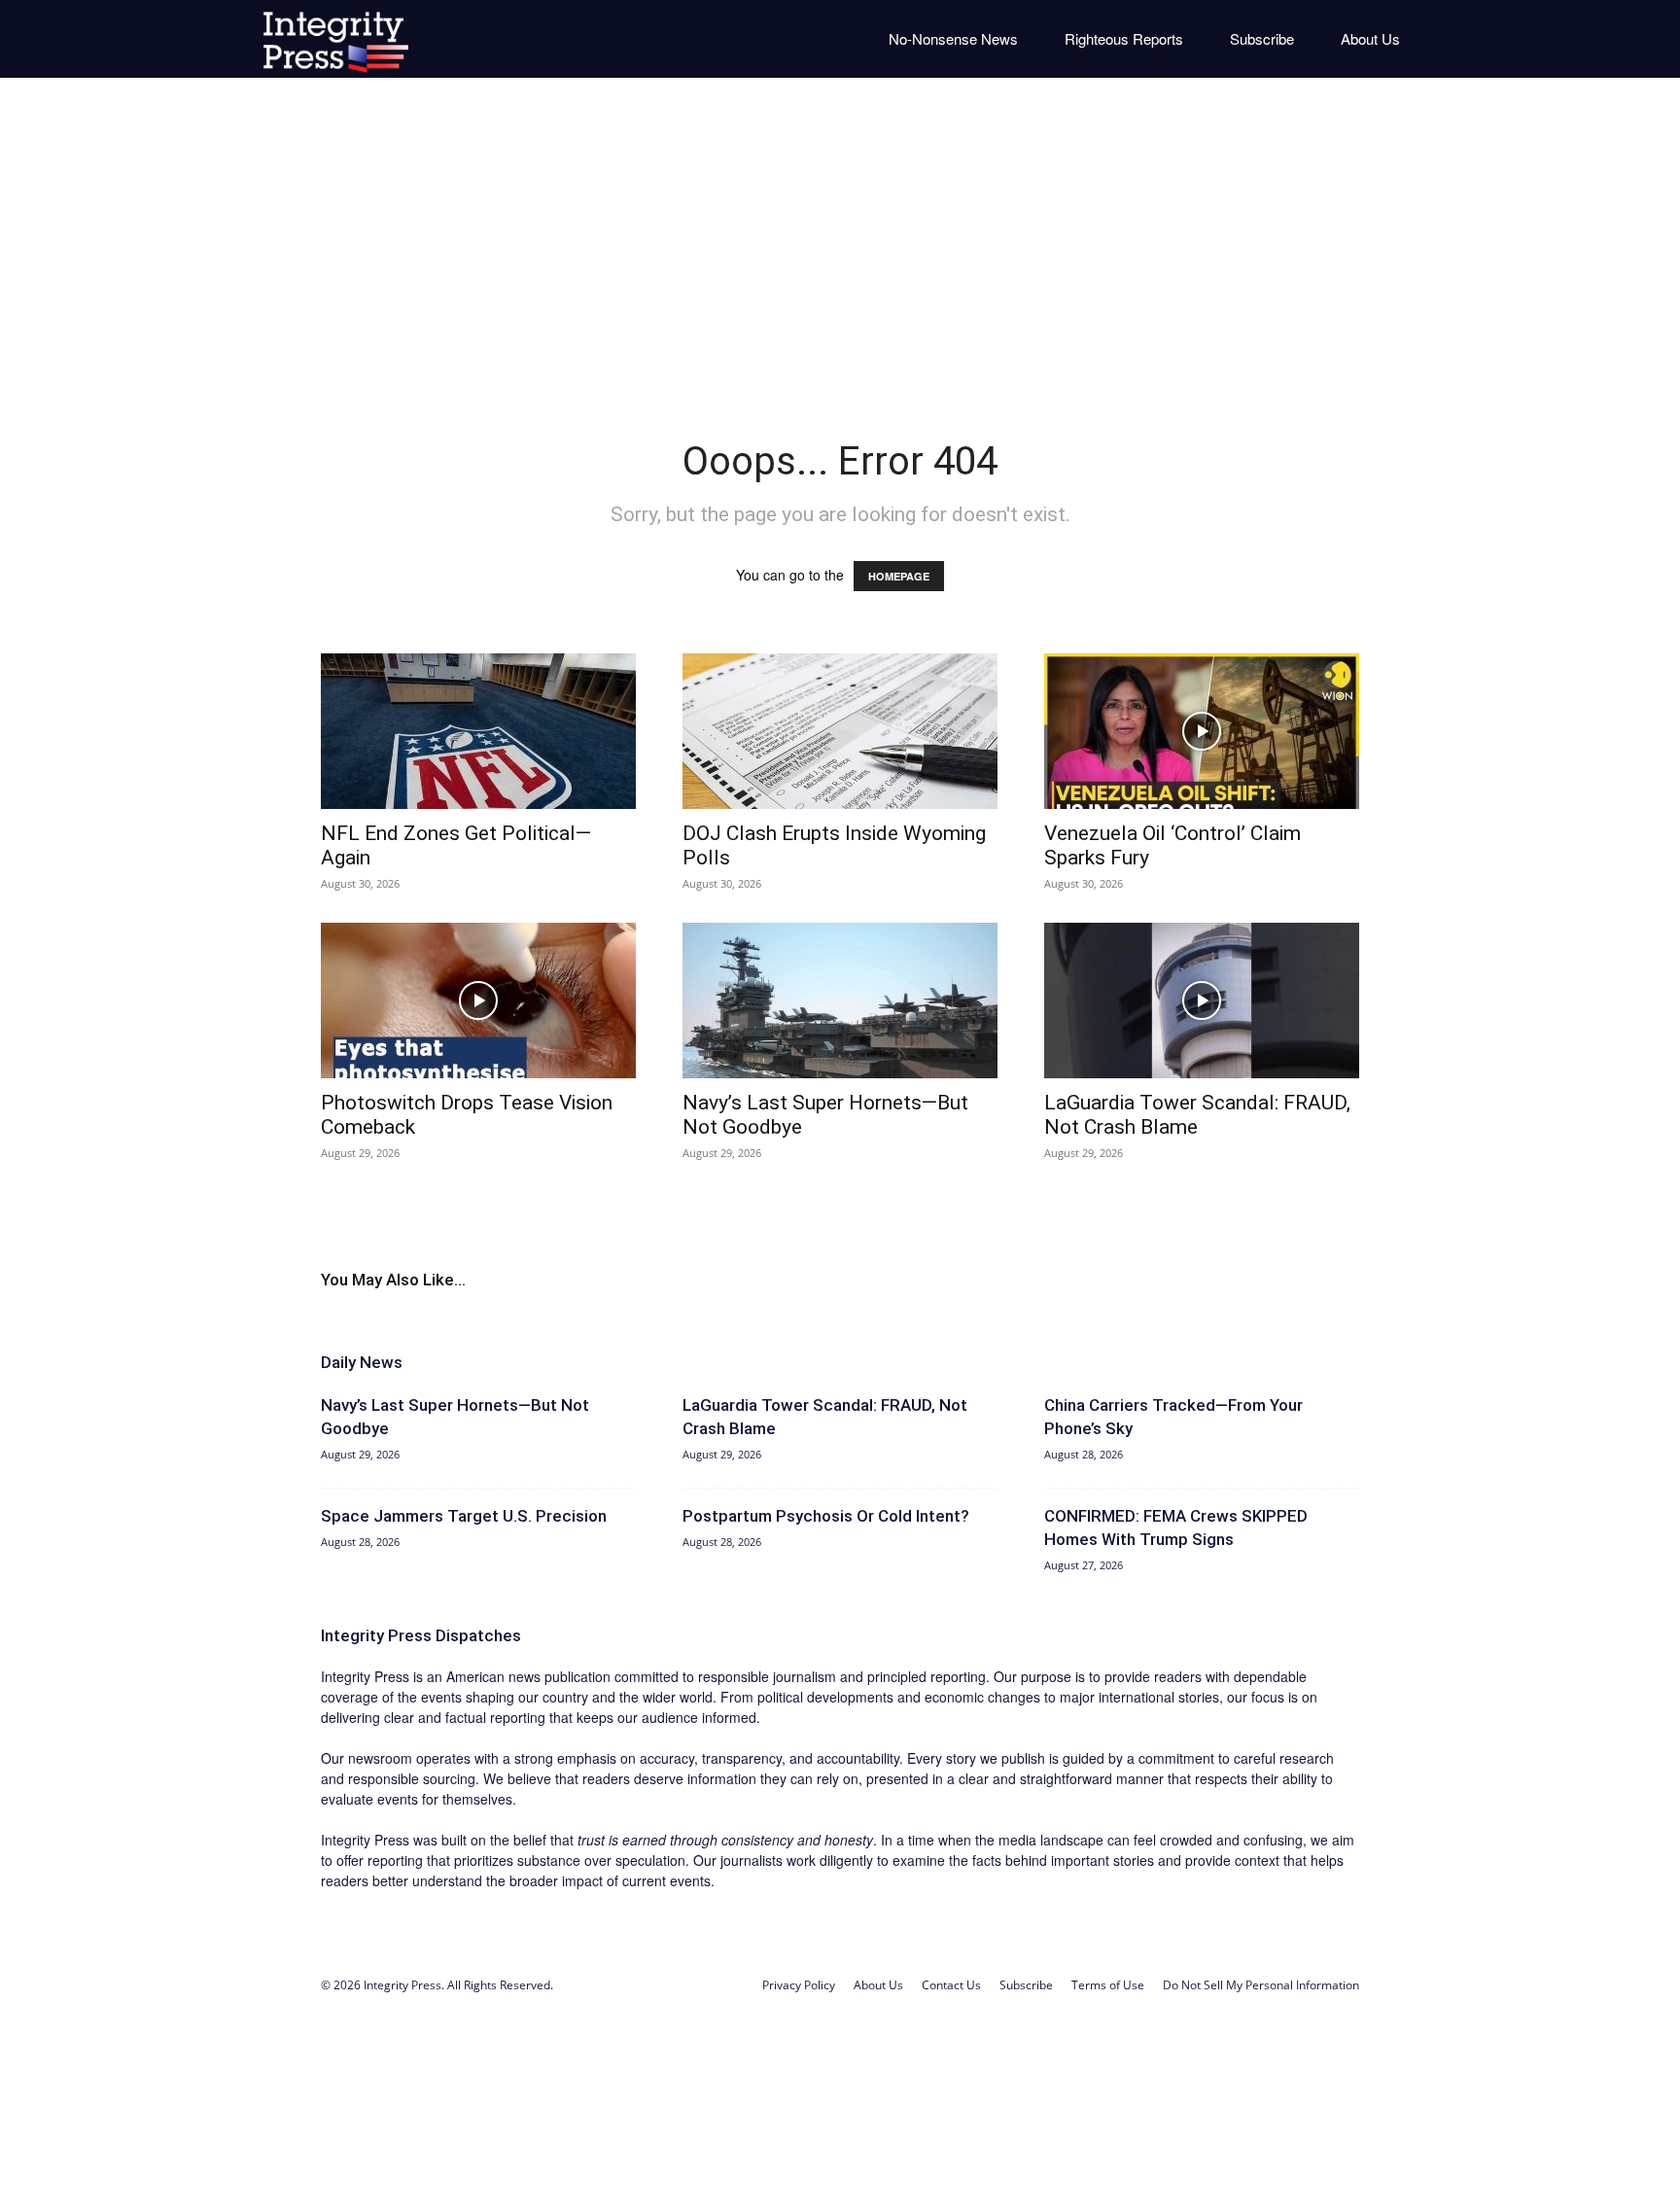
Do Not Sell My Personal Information (1261, 1985)
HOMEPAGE (899, 576)
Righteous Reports (1124, 38)
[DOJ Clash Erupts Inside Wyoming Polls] (840, 731)
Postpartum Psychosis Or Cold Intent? (826, 1516)
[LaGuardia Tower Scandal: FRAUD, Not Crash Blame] (1202, 1001)
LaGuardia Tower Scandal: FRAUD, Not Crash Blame (1197, 1115)
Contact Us (951, 1985)
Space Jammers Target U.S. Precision (464, 1516)
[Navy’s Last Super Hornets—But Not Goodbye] (840, 1001)
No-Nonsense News (953, 38)
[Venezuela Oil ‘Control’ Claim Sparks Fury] (1202, 731)
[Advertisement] (840, 243)
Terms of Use (1108, 1985)
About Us (1370, 38)
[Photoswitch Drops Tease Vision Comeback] (478, 1001)
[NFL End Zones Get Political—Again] (478, 731)
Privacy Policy (799, 1985)
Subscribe (1262, 38)
